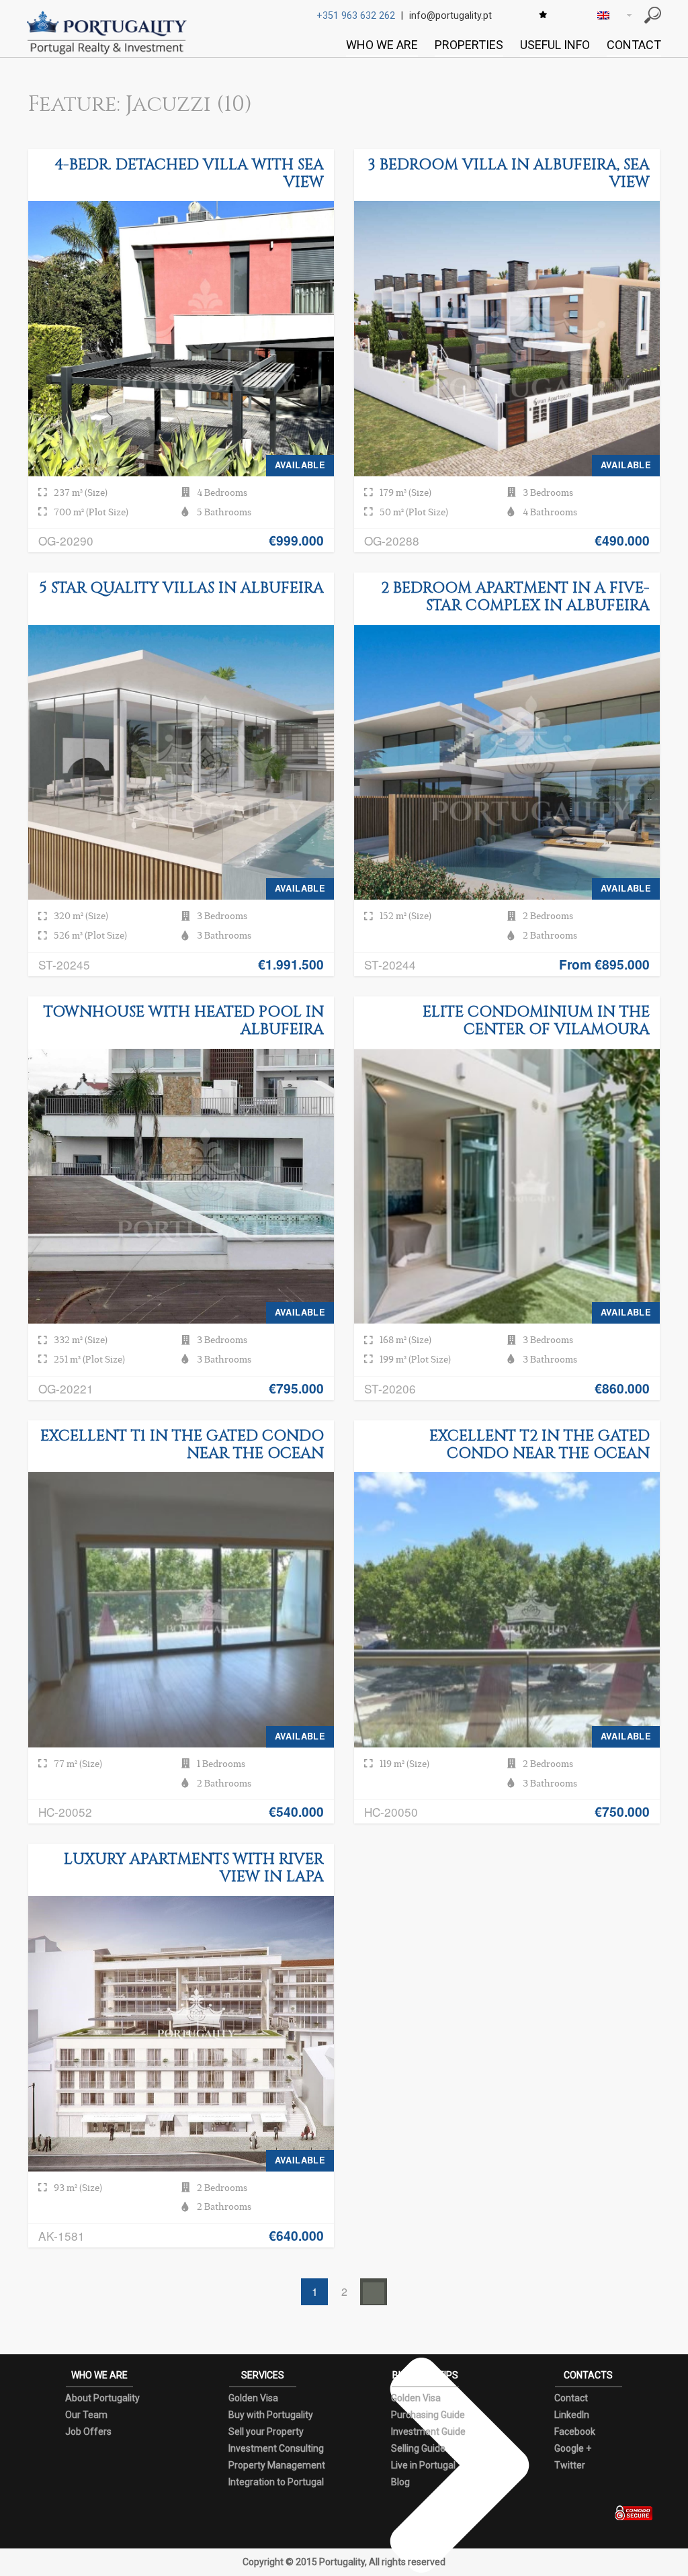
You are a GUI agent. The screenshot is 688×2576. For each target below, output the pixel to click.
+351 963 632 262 (356, 16)
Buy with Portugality (271, 2415)
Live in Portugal (423, 2465)
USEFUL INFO (555, 45)
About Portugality (102, 2398)
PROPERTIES (469, 45)
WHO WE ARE (382, 45)
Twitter (570, 2465)
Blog (400, 2482)
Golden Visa (253, 2398)
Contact (571, 2398)
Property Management (277, 2465)
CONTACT (634, 45)
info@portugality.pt (450, 16)
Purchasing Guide (428, 2415)
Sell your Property (266, 2432)
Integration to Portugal (276, 2482)
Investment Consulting (276, 2448)
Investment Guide (428, 2432)
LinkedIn (572, 2415)
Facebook (575, 2432)
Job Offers (88, 2432)
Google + (573, 2448)
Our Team (86, 2415)
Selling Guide (418, 2448)
